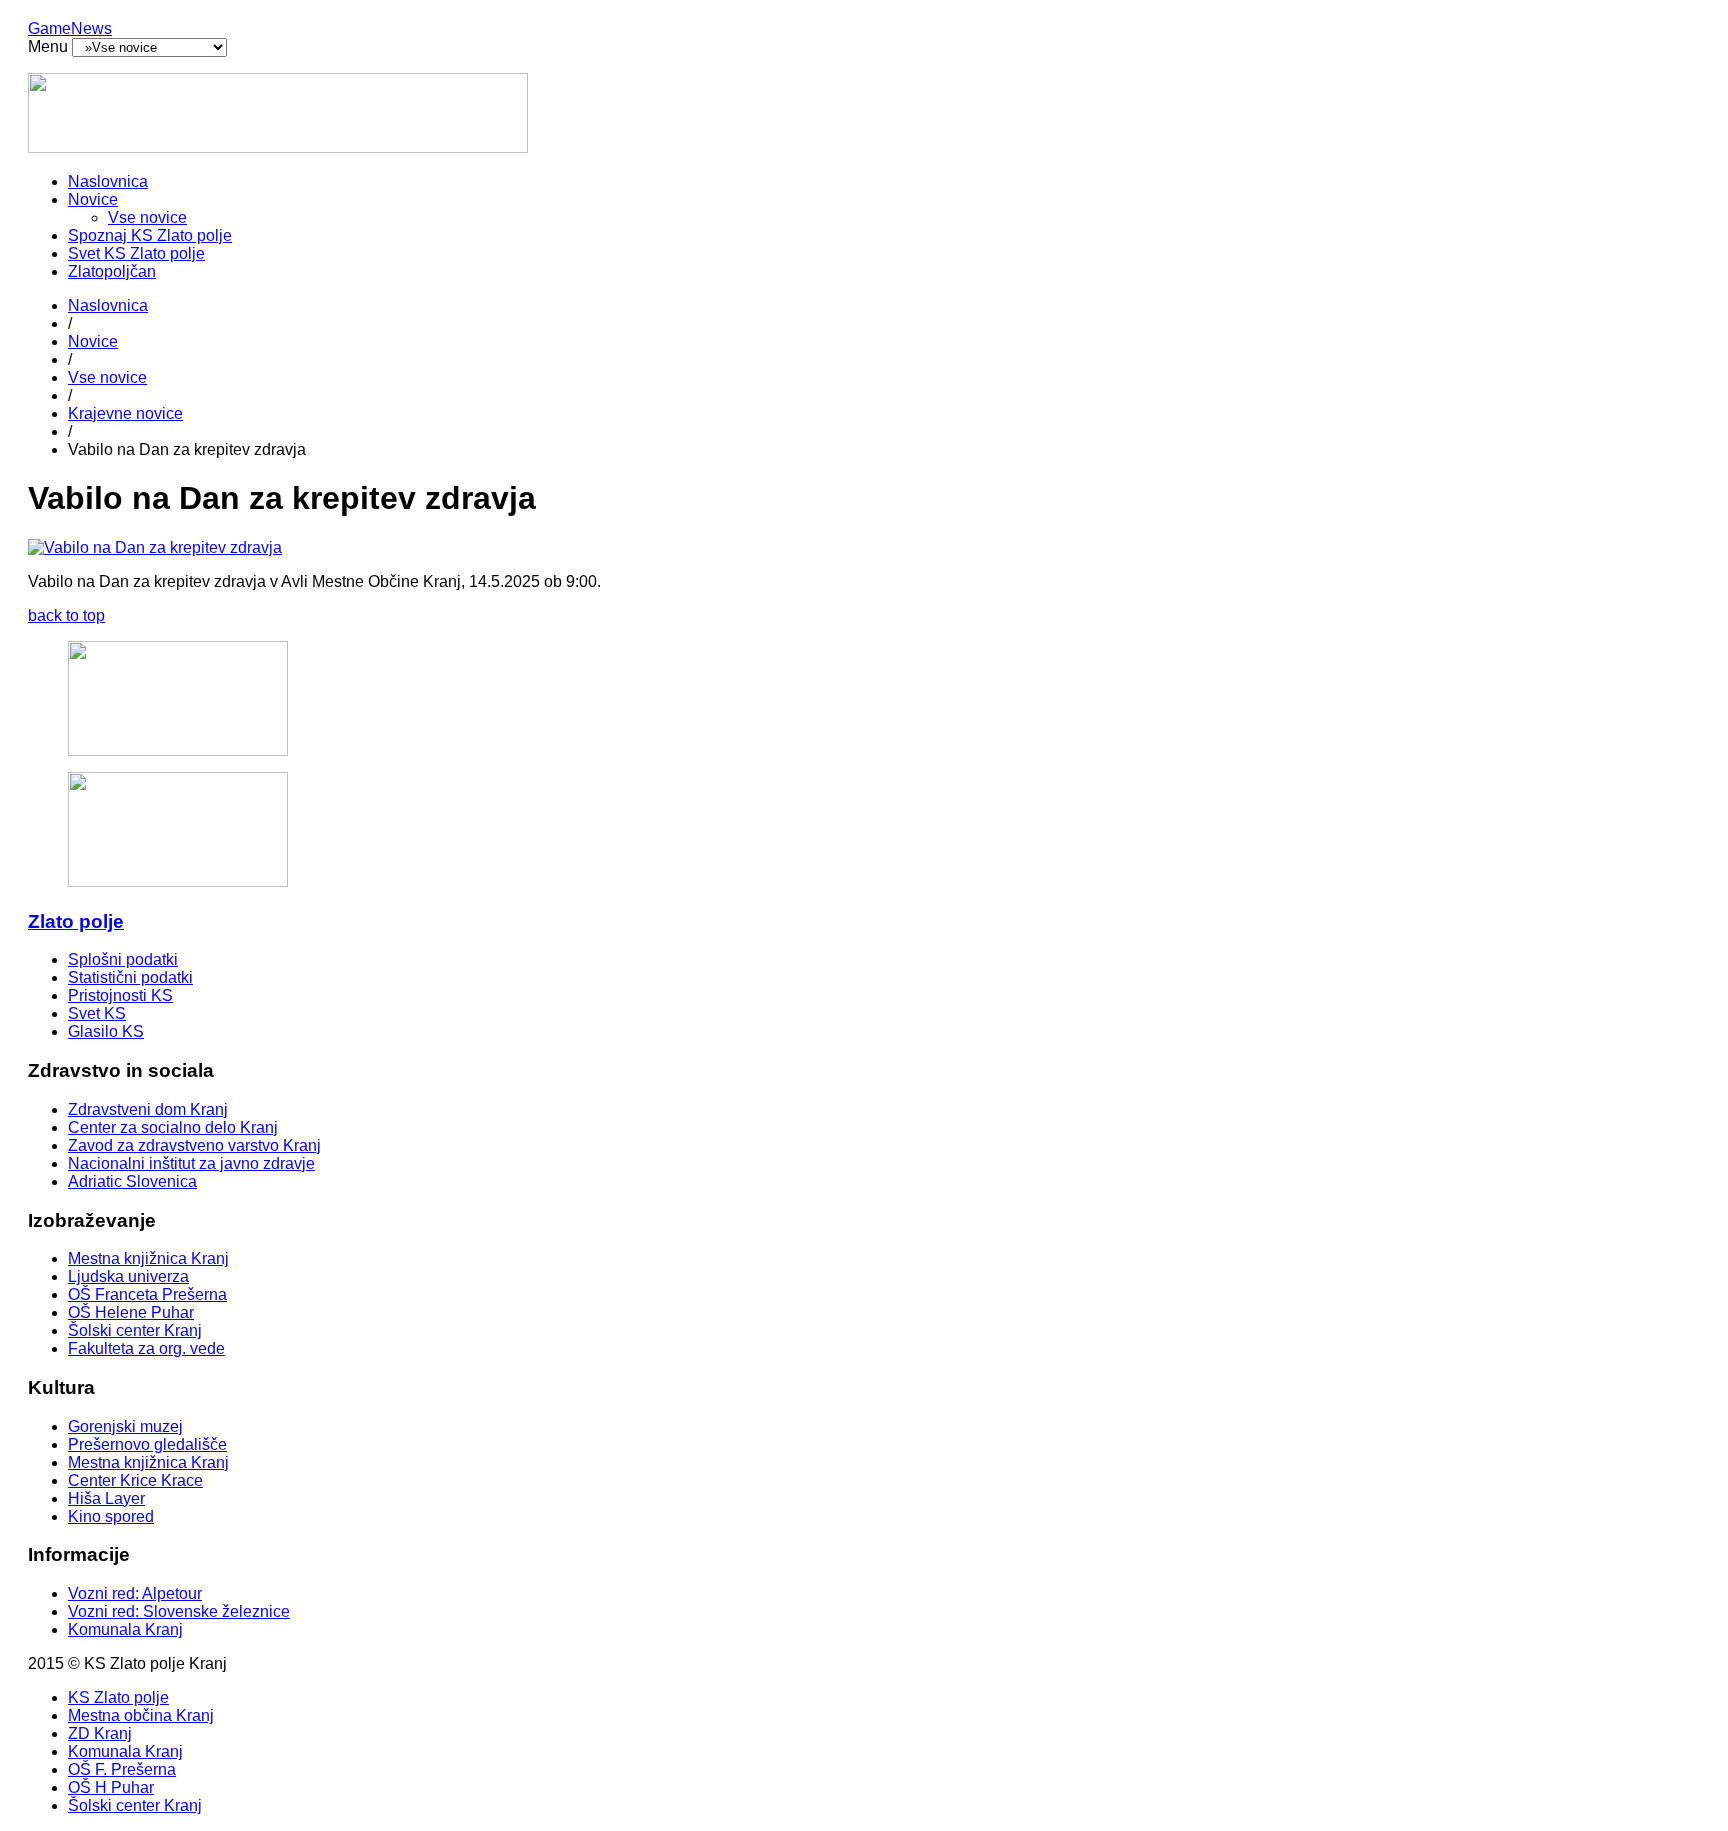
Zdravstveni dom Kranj (148, 1109)
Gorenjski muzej (125, 1426)
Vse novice (147, 217)
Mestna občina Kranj (141, 1715)
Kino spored (111, 1516)
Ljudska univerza (128, 1276)
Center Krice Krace (135, 1480)
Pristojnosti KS (120, 995)
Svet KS (97, 1013)
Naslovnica (108, 181)
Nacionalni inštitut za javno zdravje (191, 1163)
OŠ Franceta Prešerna (147, 1294)
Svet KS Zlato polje (136, 253)
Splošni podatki (123, 959)
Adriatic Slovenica (132, 1181)
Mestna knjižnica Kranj (148, 1258)
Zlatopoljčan (112, 271)
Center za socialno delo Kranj (173, 1127)
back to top (66, 615)
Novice (93, 199)
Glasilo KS (106, 1031)
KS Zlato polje (118, 1697)
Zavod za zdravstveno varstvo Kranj (194, 1145)
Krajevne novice (125, 413)
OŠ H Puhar (111, 1787)
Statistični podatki (130, 977)
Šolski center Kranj (135, 1330)
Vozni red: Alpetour (135, 1593)
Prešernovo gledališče (147, 1444)
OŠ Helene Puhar (131, 1312)
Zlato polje (76, 921)
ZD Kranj (100, 1733)
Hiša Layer (106, 1498)
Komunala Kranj (125, 1629)
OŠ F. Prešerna (122, 1769)
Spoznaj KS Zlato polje (150, 235)
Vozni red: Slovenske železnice (179, 1611)
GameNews (70, 28)
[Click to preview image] (155, 547)
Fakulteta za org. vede (146, 1348)
